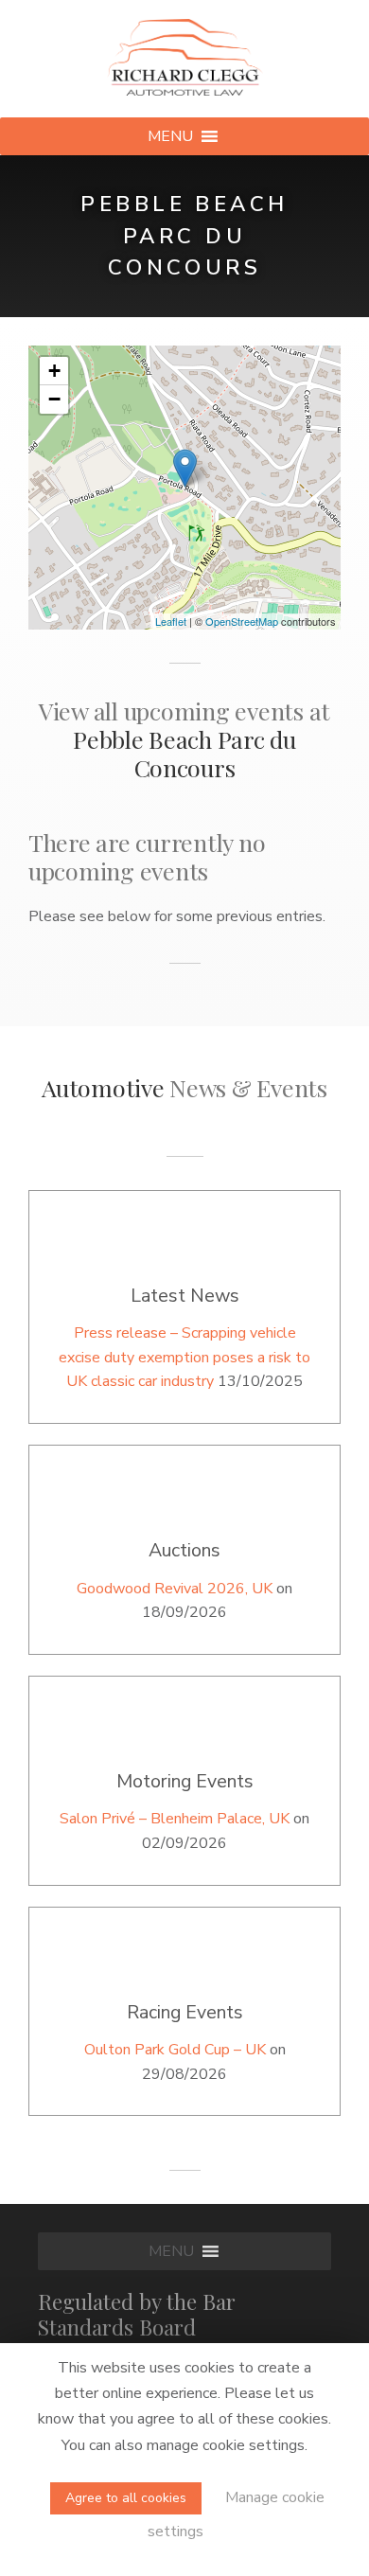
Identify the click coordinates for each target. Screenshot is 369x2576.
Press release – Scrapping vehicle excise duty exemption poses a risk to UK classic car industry (184, 1357)
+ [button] (54, 371)
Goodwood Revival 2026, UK (175, 1589)
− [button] (54, 399)
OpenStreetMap (242, 621)
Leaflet (171, 621)
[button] (170, 136)
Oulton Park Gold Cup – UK (175, 2050)
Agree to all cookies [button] (126, 2498)
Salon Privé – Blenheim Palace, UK (175, 1819)
